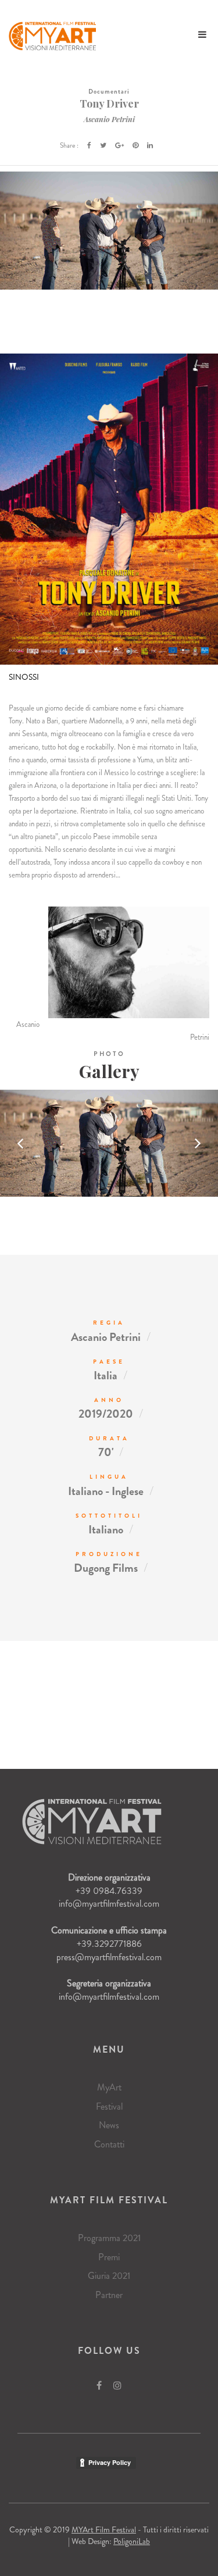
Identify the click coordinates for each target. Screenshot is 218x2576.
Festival (109, 2106)
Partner (109, 2295)
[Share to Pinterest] (135, 145)
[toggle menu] (202, 35)
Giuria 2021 (109, 2276)
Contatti (109, 2144)
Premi (109, 2257)
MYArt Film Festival (104, 2529)
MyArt (109, 2087)
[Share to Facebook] (89, 145)
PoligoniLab (132, 2541)
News (109, 2125)
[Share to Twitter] (103, 145)
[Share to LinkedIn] (150, 145)
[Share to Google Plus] (119, 145)
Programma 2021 (109, 2238)
